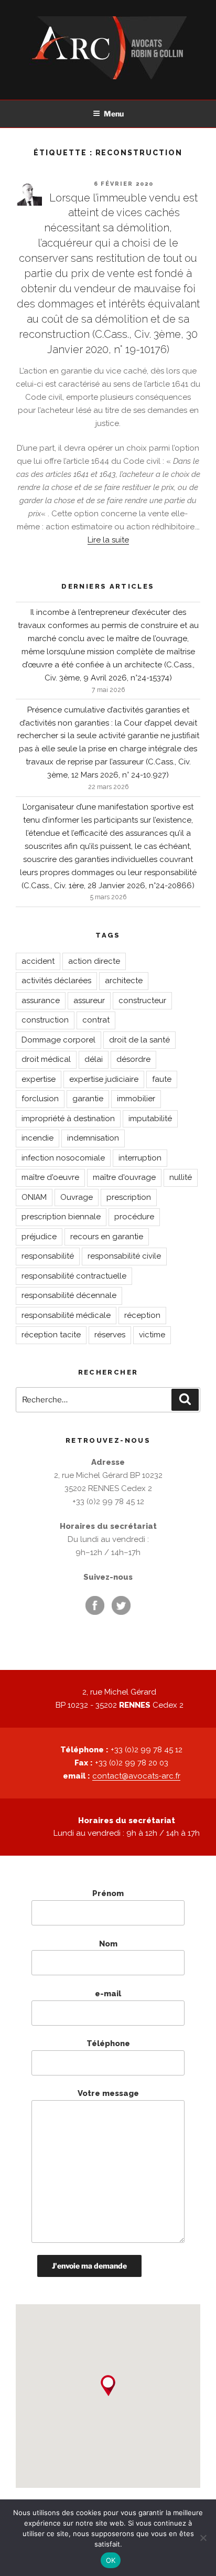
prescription (129, 1197)
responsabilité (48, 1256)
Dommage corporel (58, 1040)
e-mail (108, 1994)
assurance (41, 1000)
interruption (140, 1158)
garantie (88, 1099)
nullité (181, 1177)
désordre (133, 1059)
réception (142, 1315)
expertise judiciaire (104, 1079)
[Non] (203, 2538)
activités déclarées (56, 981)
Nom (108, 1944)
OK (111, 2560)
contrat (96, 1020)
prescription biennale (61, 1217)
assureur (89, 1000)
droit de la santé (139, 1040)
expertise (39, 1079)
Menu (114, 114)
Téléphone (108, 2043)
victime (152, 1335)
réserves (110, 1335)
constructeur (142, 1000)
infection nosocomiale (63, 1158)
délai (94, 1059)
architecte (124, 981)
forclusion (40, 1099)
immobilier (136, 1099)
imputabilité (150, 1119)
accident (38, 961)
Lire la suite (108, 540)
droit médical (46, 1059)
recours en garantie (107, 1237)
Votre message (108, 2093)
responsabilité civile (124, 1256)
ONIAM (34, 1197)
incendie (37, 1138)
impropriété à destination (68, 1119)
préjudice (39, 1237)
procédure (134, 1217)
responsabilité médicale (66, 1315)
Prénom (108, 1893)
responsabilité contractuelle (74, 1276)
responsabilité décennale (69, 1295)
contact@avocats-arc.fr (136, 1776)
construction (45, 1020)
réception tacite (51, 1335)
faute (162, 1079)
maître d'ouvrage (124, 1177)
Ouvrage (77, 1197)
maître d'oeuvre (50, 1177)
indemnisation (93, 1138)
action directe (94, 961)
